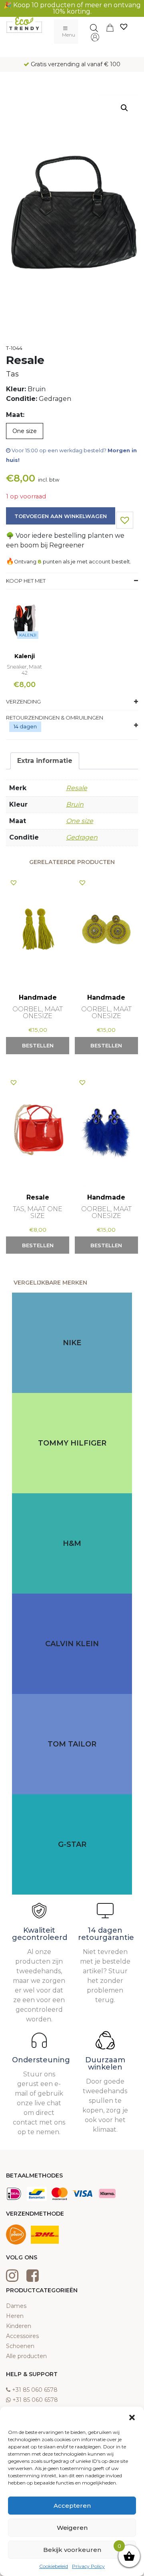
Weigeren (72, 2528)
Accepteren (72, 2506)
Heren (15, 2316)
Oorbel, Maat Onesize (38, 1013)
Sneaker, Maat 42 (24, 670)
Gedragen (82, 837)
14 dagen (25, 726)
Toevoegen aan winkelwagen (61, 516)
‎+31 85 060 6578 (35, 2390)
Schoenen (20, 2346)
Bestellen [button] (38, 1045)
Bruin (75, 804)
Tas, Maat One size (38, 1212)
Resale (77, 788)
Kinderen (19, 2326)
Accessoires (22, 2336)
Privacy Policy (88, 2566)
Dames (16, 2306)
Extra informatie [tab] (45, 761)
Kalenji (28, 635)
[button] (132, 2417)
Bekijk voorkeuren (72, 2550)
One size (80, 821)
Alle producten (26, 2356)
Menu (69, 35)
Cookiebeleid (54, 2566)
